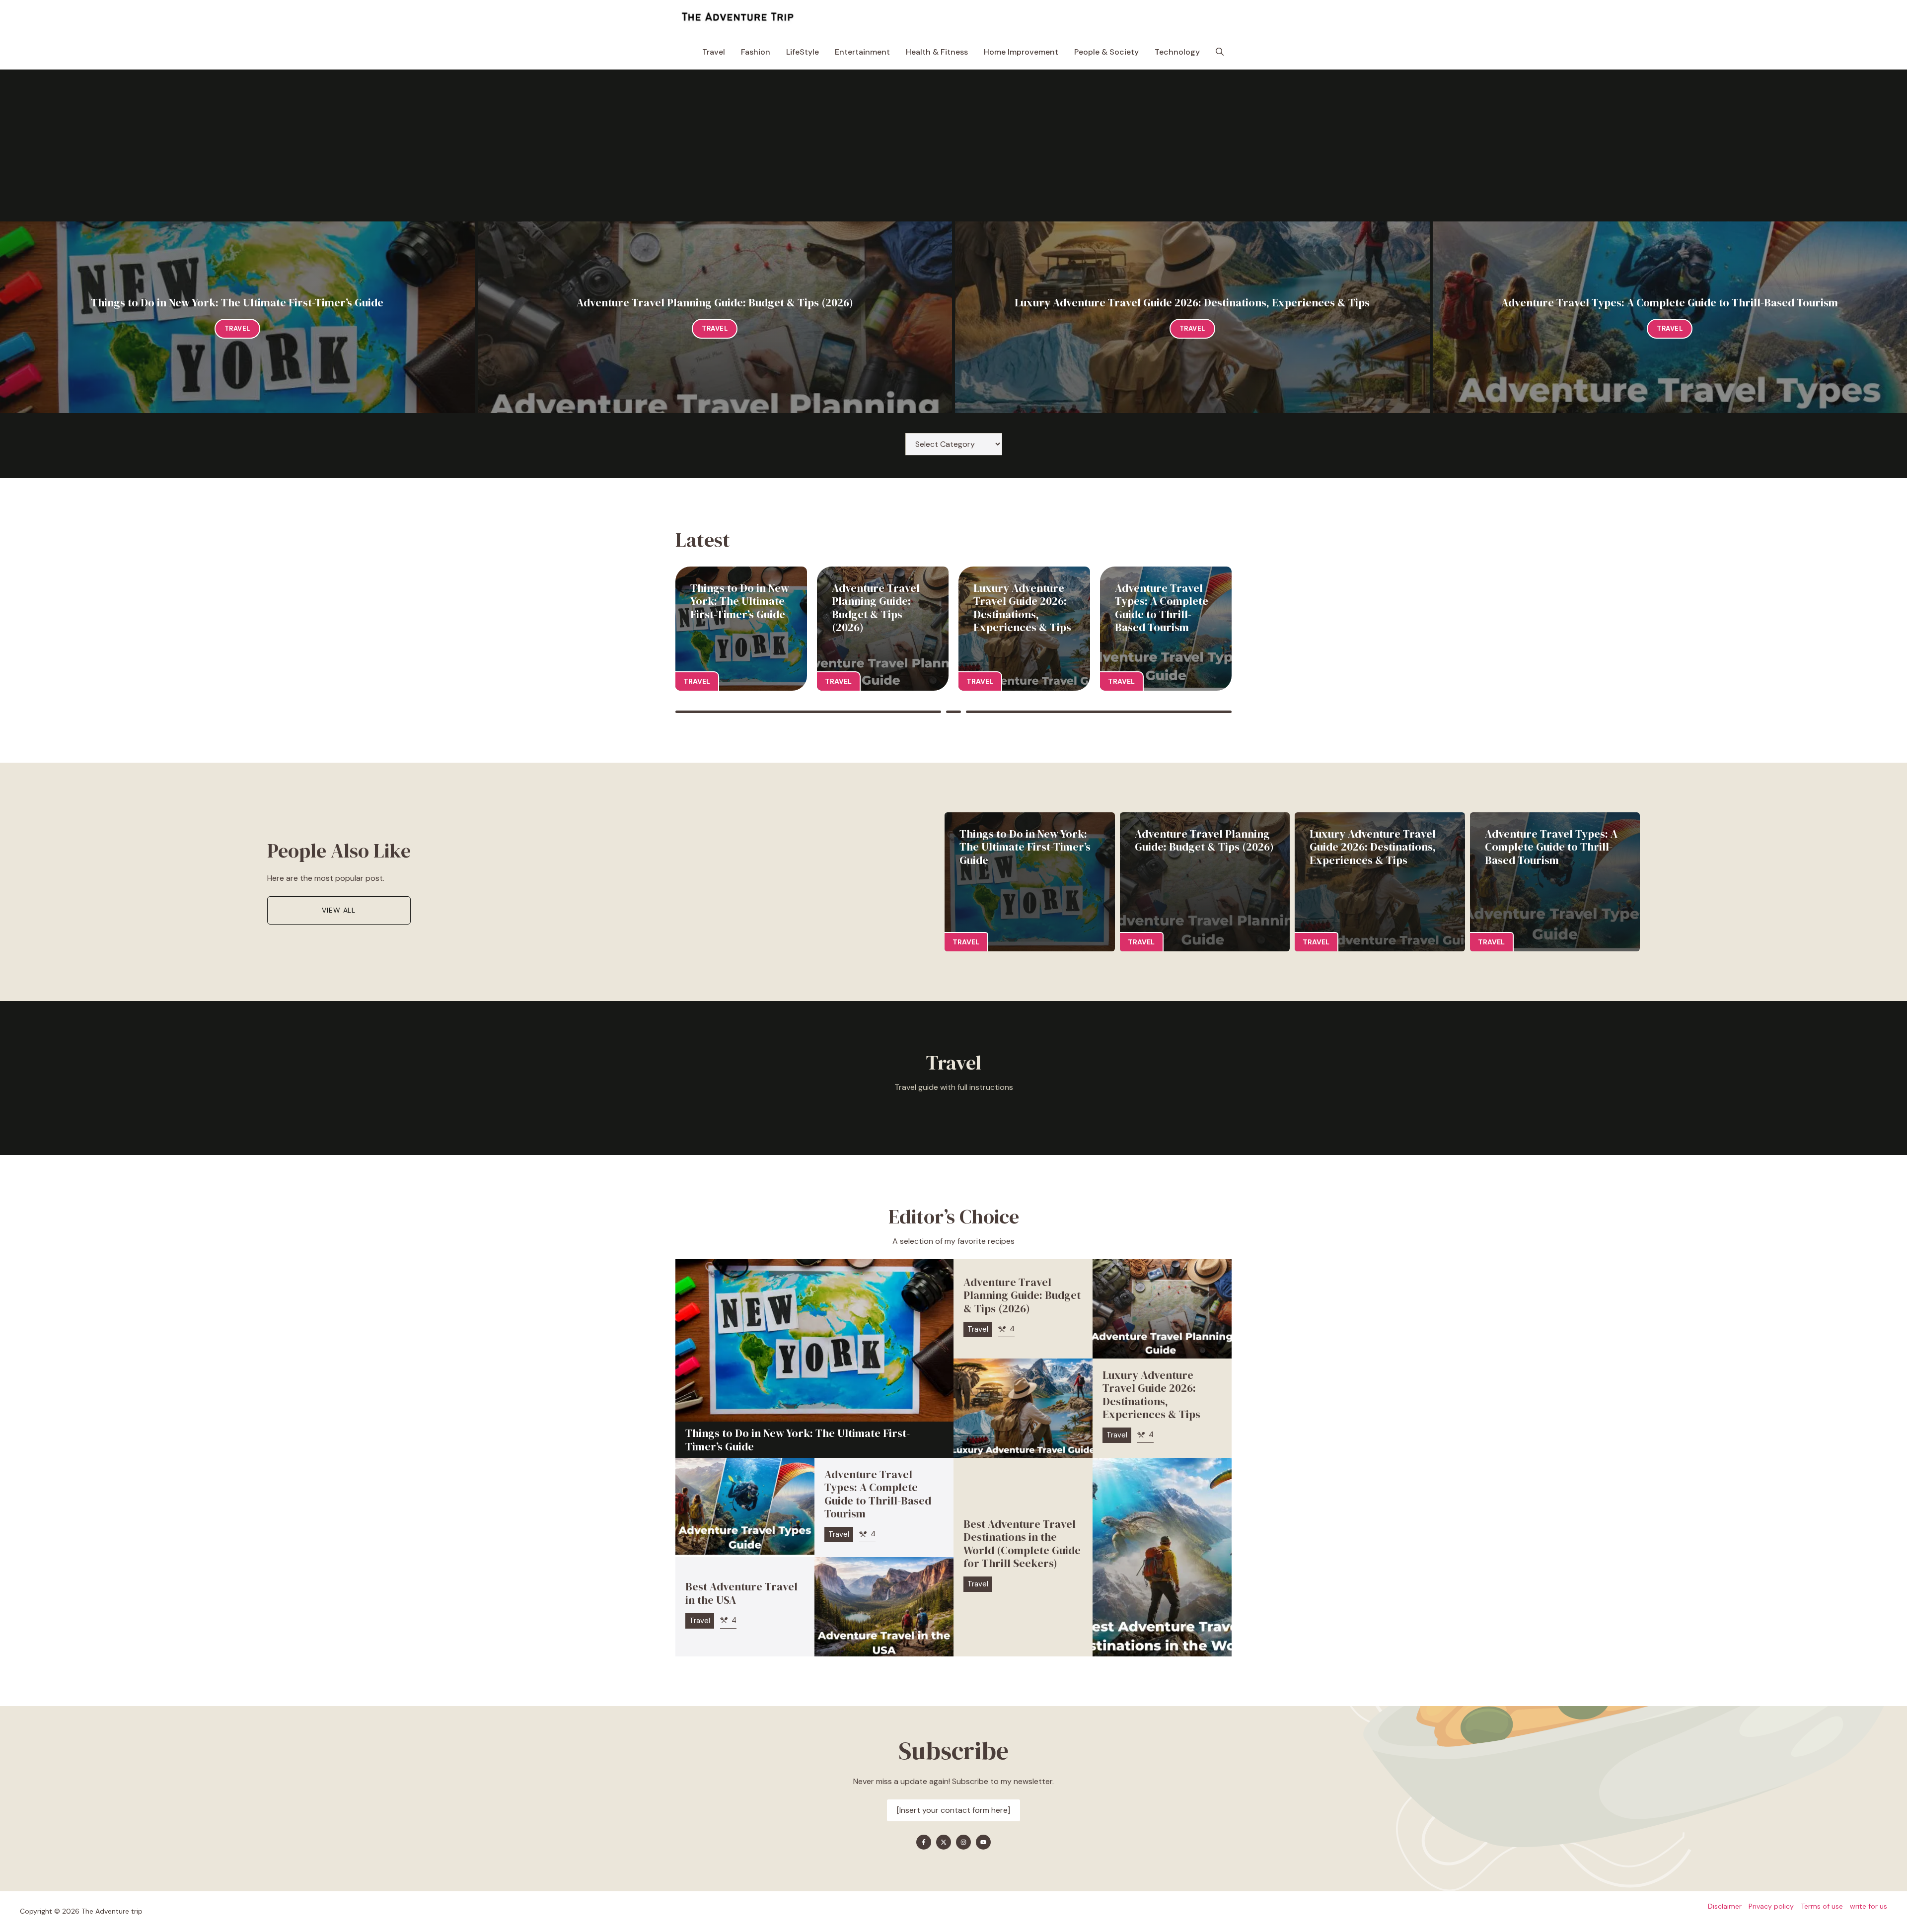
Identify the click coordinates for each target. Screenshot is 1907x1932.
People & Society (1106, 52)
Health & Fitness (937, 52)
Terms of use (1822, 1906)
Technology (1177, 52)
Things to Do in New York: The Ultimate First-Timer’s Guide (237, 302)
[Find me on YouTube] (983, 1842)
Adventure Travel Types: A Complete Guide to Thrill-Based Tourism (1670, 302)
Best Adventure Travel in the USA (741, 1593)
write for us (1869, 1906)
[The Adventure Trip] (737, 17)
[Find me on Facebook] (924, 1842)
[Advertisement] (953, 147)
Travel (714, 52)
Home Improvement (1021, 52)
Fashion (756, 52)
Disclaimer (1725, 1906)
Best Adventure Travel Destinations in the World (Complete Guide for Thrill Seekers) (1022, 1543)
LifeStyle (803, 52)
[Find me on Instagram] (963, 1842)
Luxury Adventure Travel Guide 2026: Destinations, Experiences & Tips (1192, 302)
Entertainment (862, 52)
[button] (1220, 52)
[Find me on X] (944, 1842)
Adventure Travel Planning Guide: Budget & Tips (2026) (715, 302)
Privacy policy (1771, 1906)
